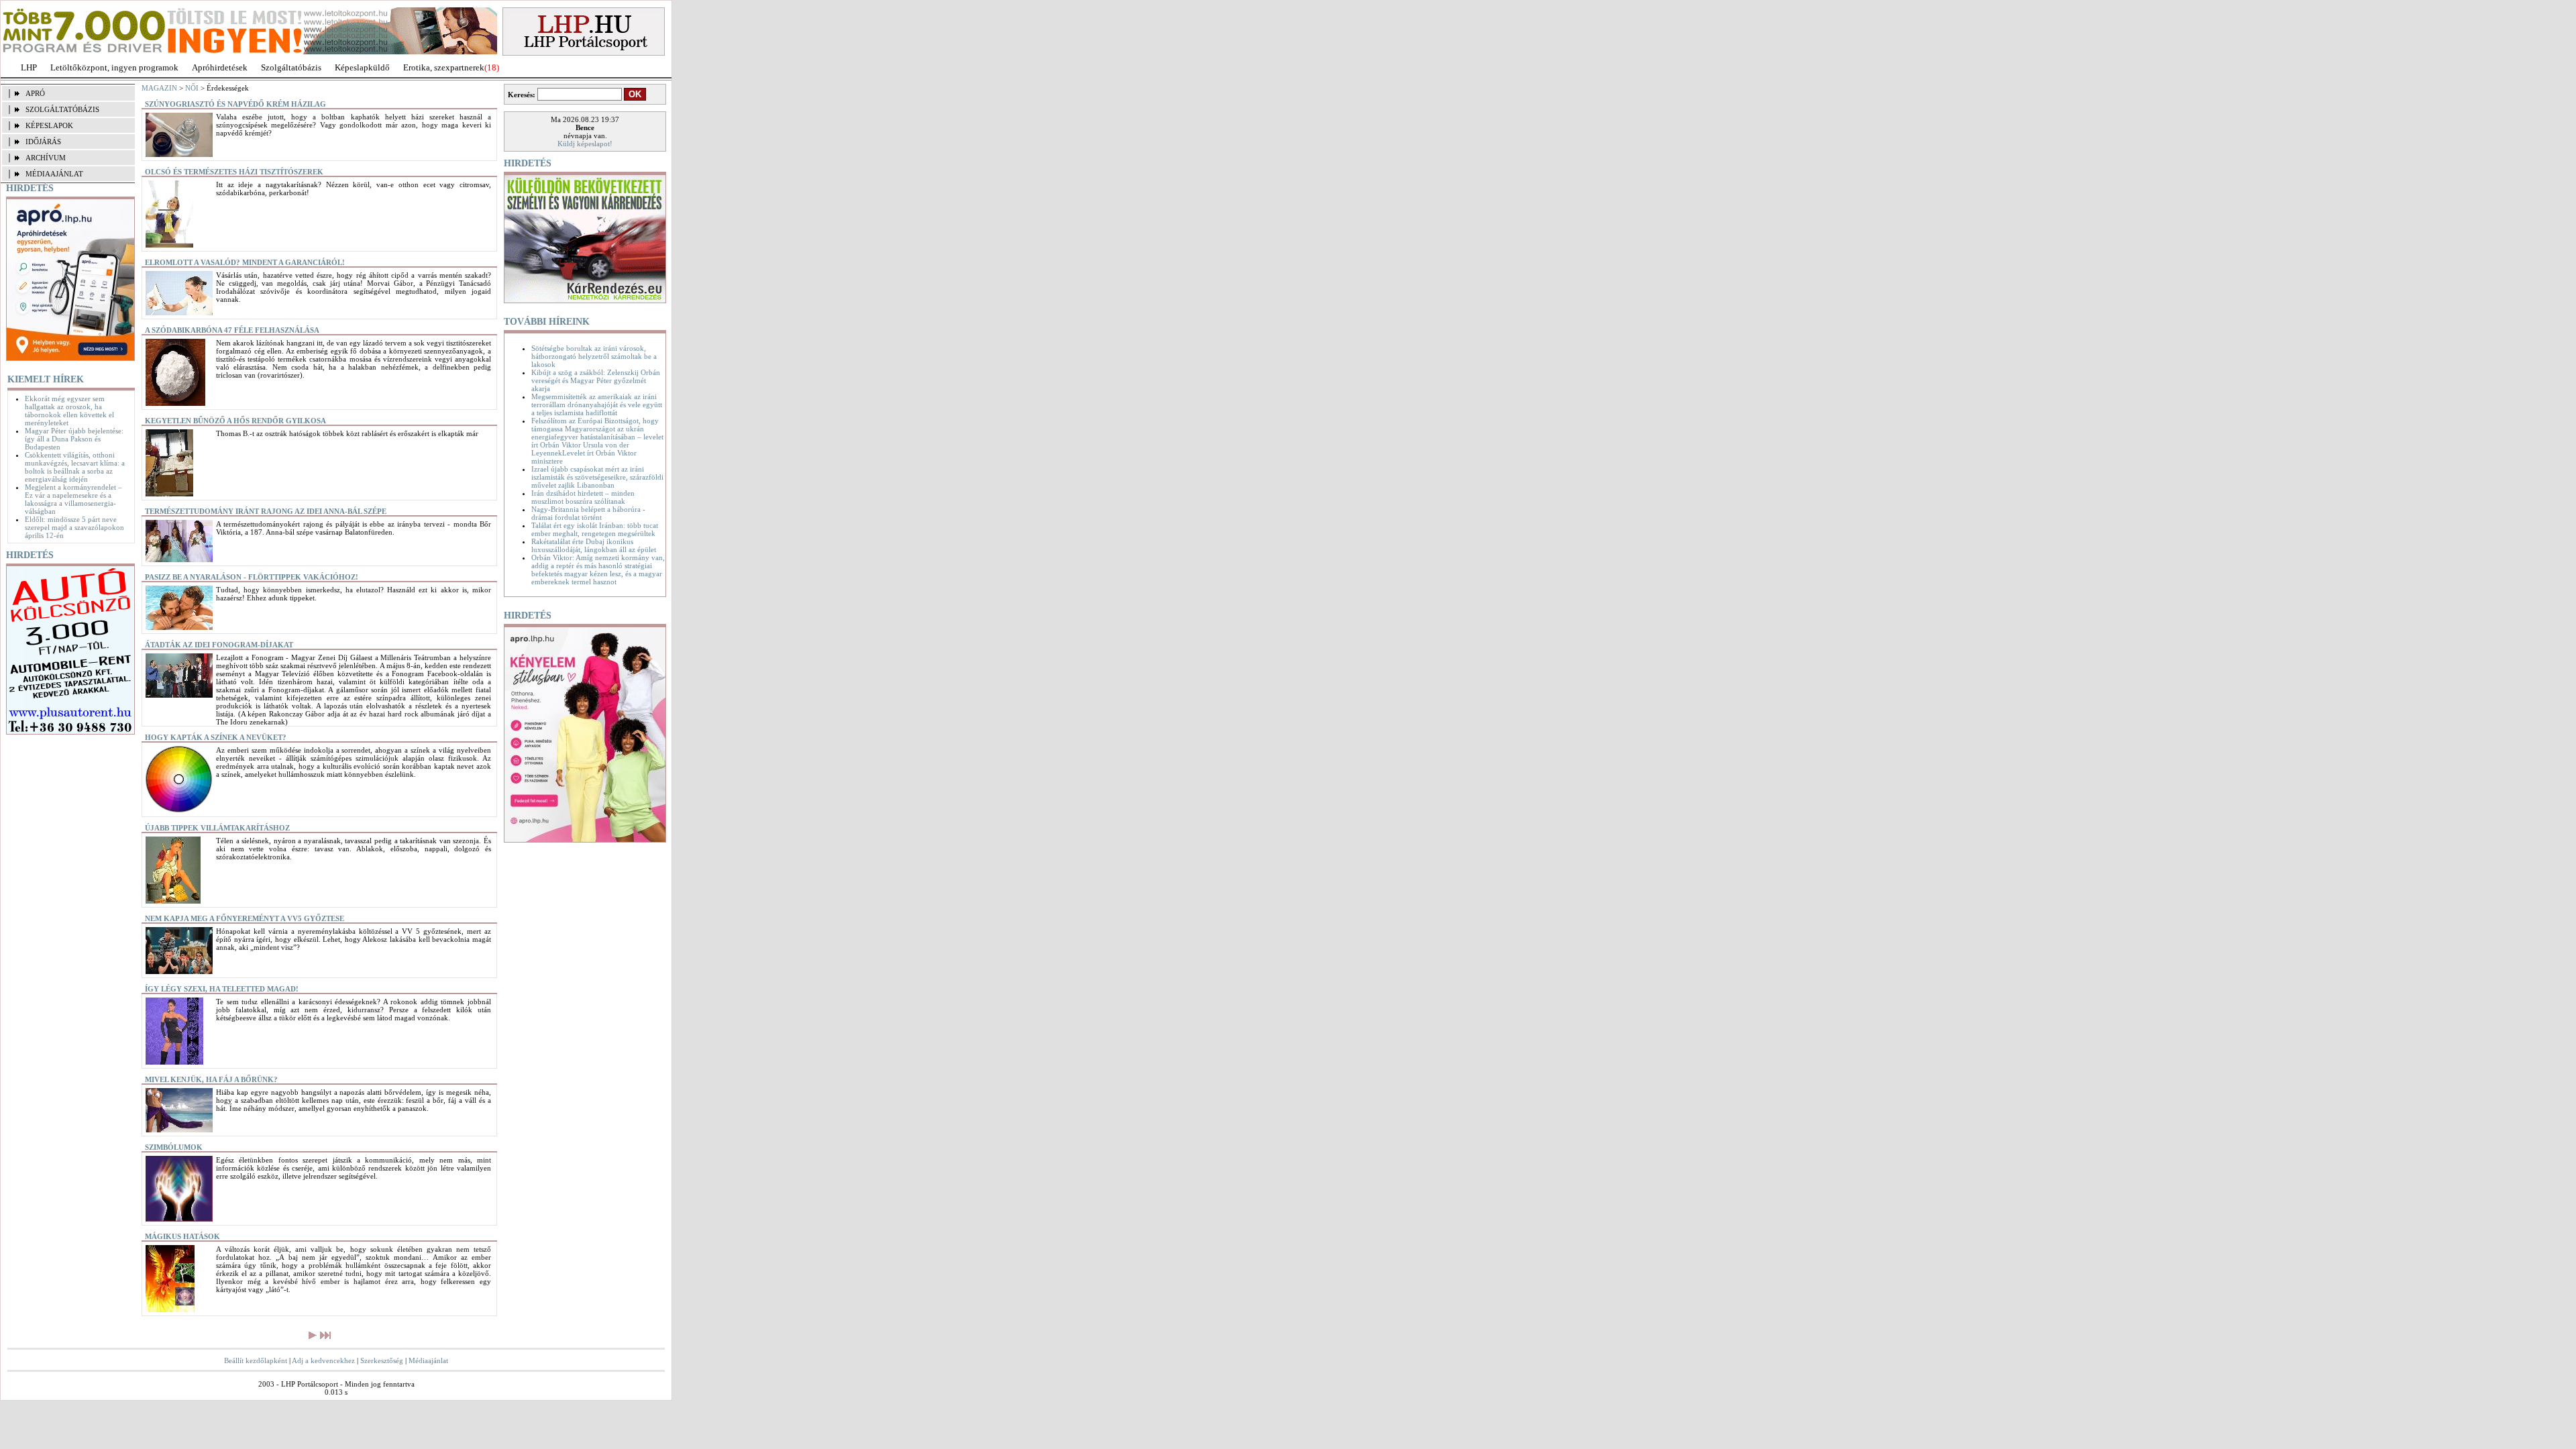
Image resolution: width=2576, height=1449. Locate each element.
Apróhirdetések (220, 67)
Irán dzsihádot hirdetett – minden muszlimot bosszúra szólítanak (583, 497)
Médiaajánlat (428, 1360)
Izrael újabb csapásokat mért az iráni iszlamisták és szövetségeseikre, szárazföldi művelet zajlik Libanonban (597, 477)
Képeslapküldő (362, 67)
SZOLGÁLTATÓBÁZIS (62, 109)
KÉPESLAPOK (49, 125)
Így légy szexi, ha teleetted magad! (222, 989)
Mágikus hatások (182, 1236)
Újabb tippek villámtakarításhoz (217, 828)
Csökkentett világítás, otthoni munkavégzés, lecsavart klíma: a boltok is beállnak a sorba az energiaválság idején (75, 467)
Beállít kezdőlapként (256, 1360)
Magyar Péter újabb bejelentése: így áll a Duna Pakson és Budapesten (74, 439)
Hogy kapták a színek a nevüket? (216, 737)
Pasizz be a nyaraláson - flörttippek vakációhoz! (252, 577)
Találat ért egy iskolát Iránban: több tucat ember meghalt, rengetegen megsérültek (595, 529)
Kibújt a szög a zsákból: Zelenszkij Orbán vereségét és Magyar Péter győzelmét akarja (596, 380)
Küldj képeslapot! (585, 144)
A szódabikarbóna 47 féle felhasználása (232, 330)
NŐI (192, 88)
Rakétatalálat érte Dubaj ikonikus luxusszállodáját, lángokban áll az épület (594, 545)
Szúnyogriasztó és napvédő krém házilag (235, 104)
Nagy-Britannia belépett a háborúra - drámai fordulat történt (588, 513)
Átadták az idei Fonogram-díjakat (219, 645)
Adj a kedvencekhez (323, 1360)
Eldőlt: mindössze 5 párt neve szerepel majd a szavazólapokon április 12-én (74, 527)
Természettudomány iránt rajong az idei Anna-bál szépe (266, 511)
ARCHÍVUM (46, 158)
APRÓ (35, 93)
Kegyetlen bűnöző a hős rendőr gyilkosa (235, 421)
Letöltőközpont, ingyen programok (114, 67)
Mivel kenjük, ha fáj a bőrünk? (211, 1079)
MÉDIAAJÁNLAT (54, 174)
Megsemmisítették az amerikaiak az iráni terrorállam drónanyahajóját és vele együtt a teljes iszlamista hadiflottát (597, 405)
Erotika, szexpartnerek (444, 67)
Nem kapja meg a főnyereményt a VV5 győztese (245, 918)
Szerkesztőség (382, 1360)
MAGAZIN (159, 88)
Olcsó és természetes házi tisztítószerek (234, 172)
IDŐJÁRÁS (43, 142)
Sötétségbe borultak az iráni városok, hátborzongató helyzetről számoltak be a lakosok (594, 356)
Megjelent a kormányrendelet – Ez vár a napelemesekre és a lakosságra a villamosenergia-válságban (73, 499)
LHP (29, 67)
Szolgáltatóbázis (291, 67)
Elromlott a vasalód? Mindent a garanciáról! (245, 262)
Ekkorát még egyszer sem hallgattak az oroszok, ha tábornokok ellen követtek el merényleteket (69, 411)
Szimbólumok (174, 1147)
